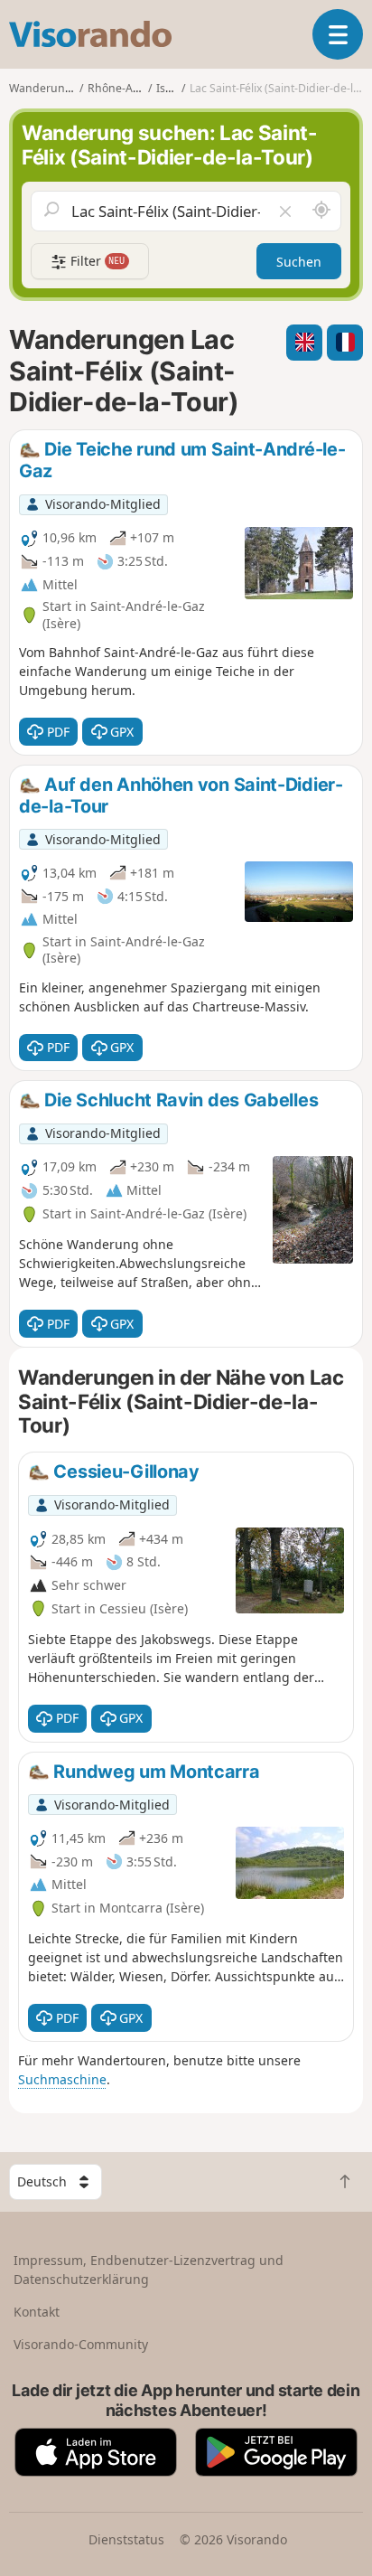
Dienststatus (126, 2539)
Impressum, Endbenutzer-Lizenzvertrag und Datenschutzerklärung (149, 2270)
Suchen (299, 262)
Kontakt (37, 2312)
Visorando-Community (81, 2344)
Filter (96, 261)
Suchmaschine (62, 2079)
